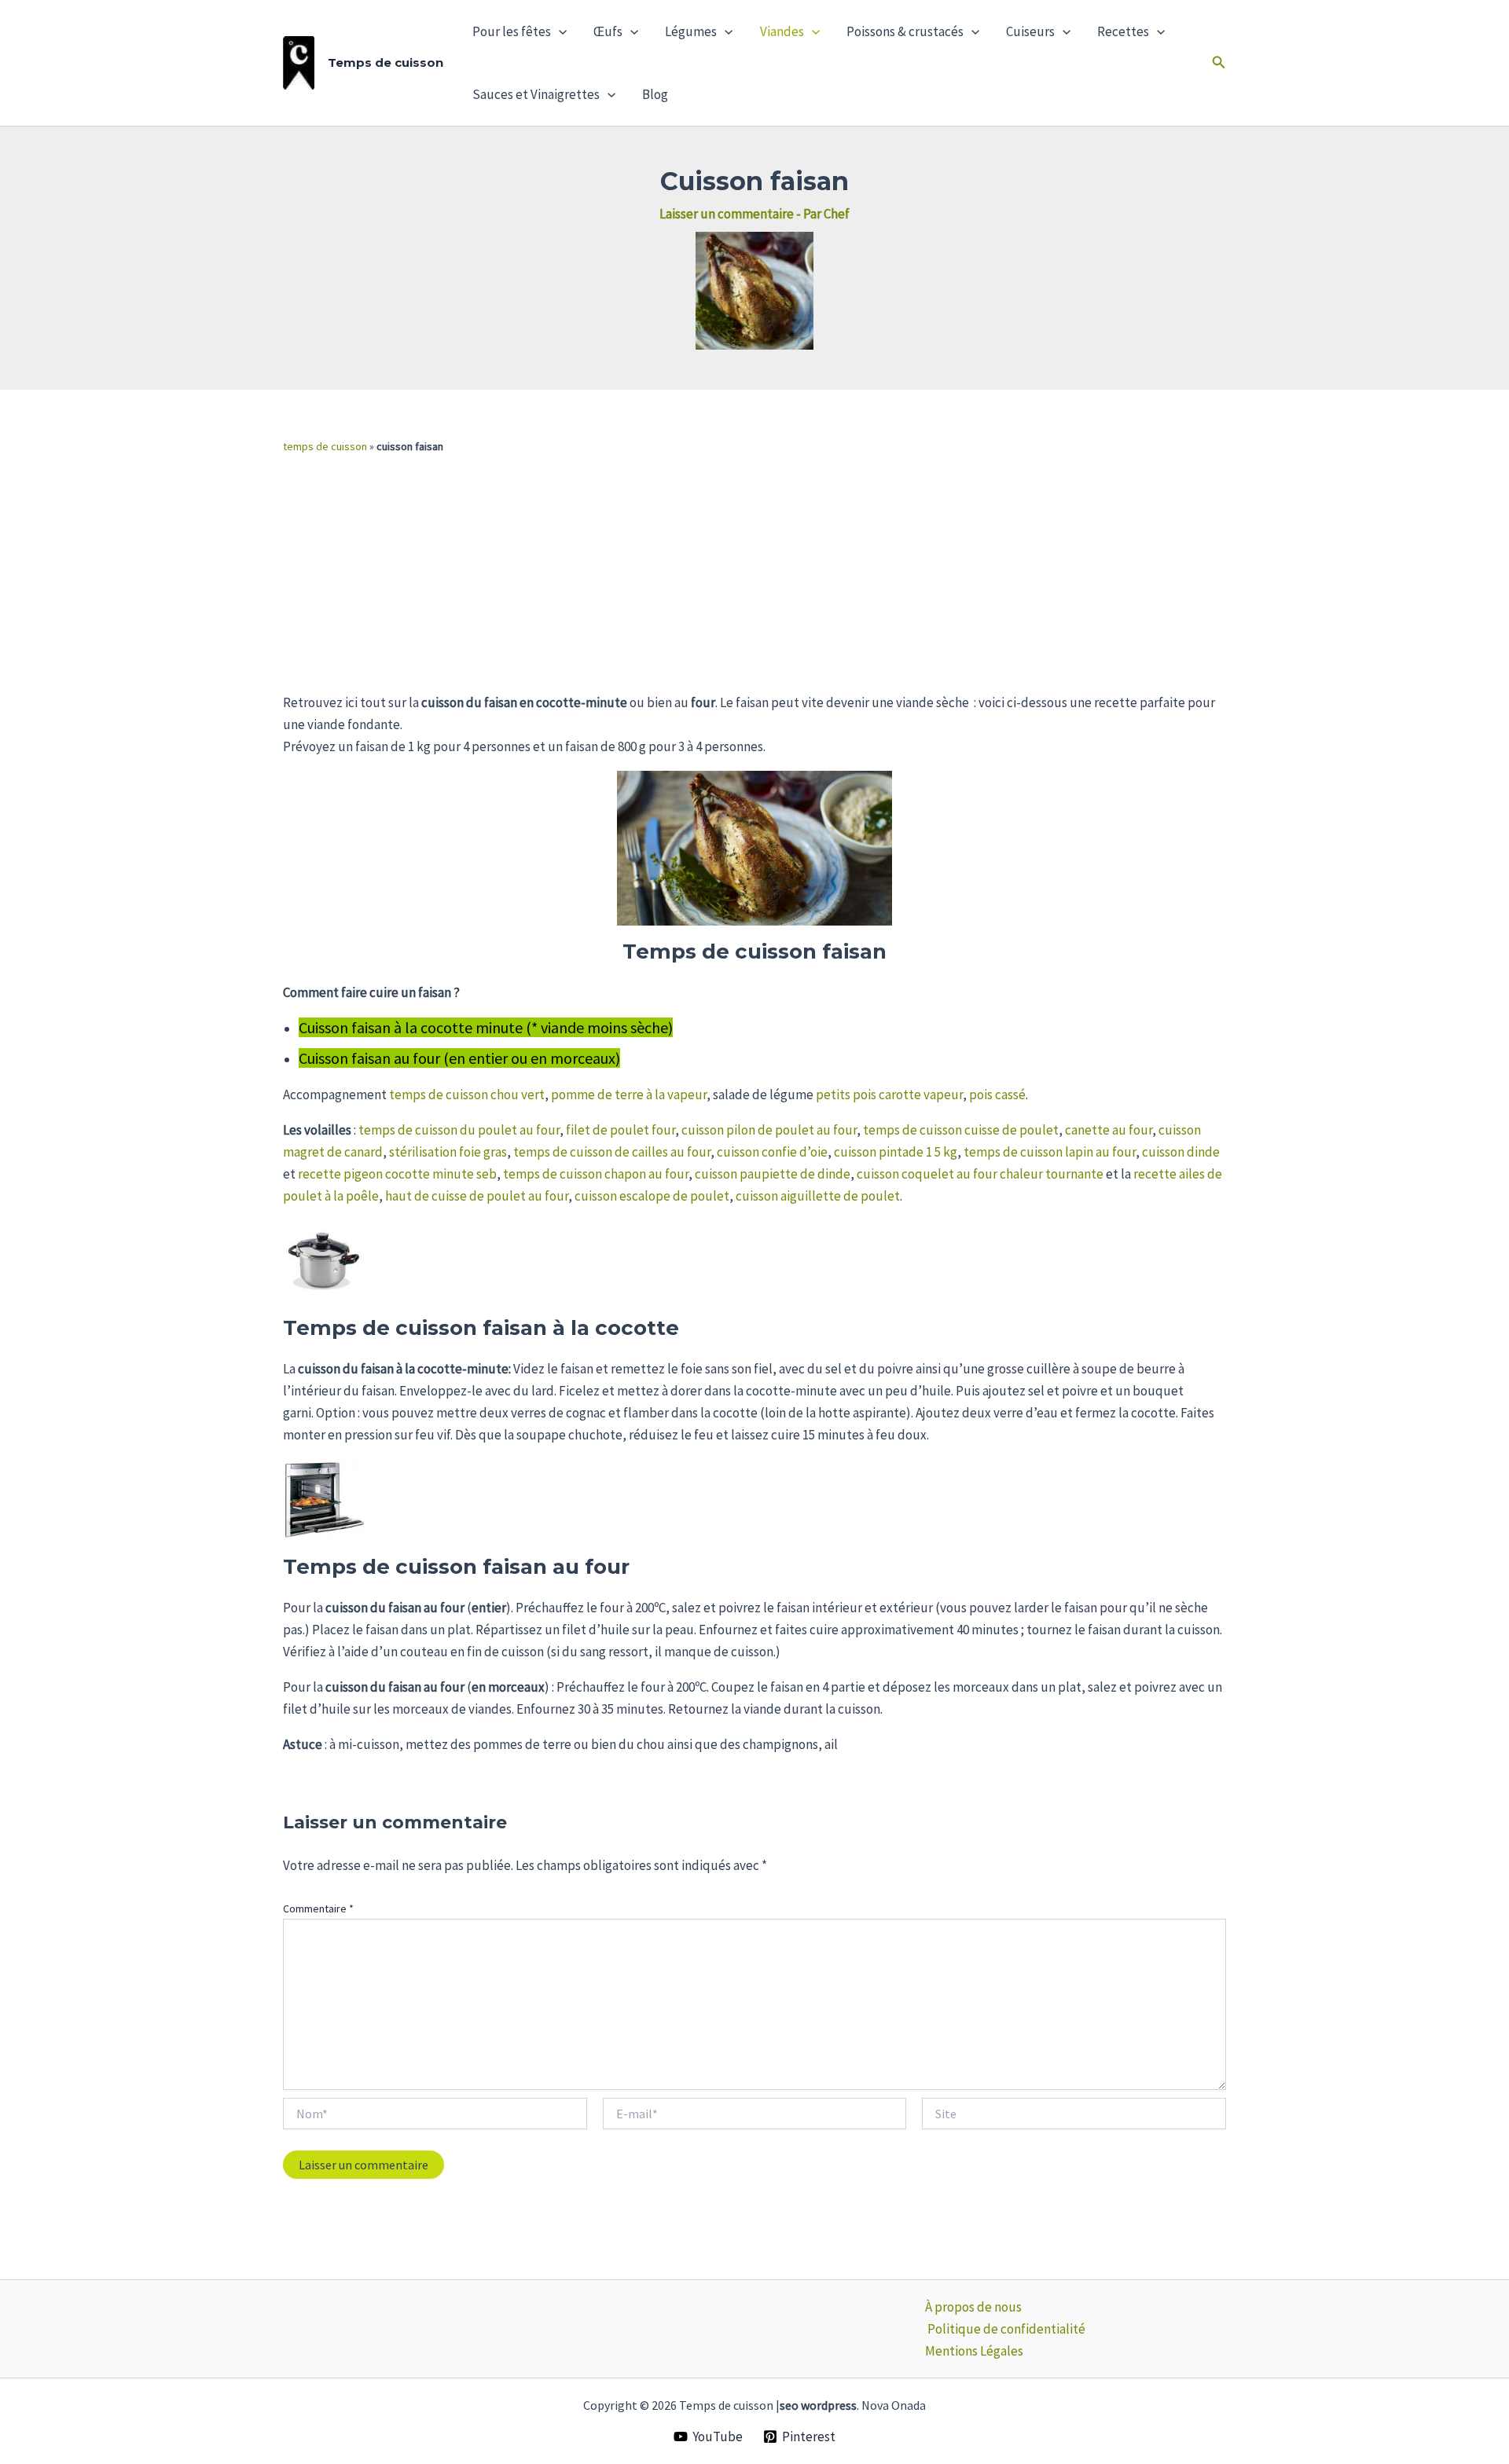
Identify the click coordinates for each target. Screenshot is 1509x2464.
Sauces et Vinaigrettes (536, 94)
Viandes (782, 31)
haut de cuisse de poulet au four (477, 1196)
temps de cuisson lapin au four (1050, 1152)
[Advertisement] (754, 574)
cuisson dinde (1181, 1152)
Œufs (608, 31)
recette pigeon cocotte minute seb (397, 1174)
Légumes (691, 31)
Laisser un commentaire (727, 214)
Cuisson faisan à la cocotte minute (411, 1027)
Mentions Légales (974, 2351)
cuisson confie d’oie (772, 1152)
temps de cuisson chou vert (467, 1094)
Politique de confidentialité (1006, 2329)
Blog (655, 94)
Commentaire (318, 1908)
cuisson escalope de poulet (652, 1196)
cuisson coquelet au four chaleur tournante (980, 1174)
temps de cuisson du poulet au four (459, 1130)
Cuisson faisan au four (369, 1058)
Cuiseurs (1030, 31)
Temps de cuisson (386, 62)
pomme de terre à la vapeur (629, 1094)
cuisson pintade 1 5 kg (896, 1152)
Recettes (1123, 31)
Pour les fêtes (512, 31)
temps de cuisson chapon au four (596, 1174)
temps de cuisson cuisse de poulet (961, 1130)
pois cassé (997, 1094)
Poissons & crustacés (905, 31)
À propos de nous (973, 2307)
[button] (559, 31)
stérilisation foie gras (448, 1152)
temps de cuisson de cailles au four (612, 1152)
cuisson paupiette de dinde (773, 1174)
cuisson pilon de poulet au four (769, 1130)
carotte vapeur (921, 1094)
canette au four (1109, 1130)
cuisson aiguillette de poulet (818, 1196)
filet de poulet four (620, 1130)
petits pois (846, 1094)
